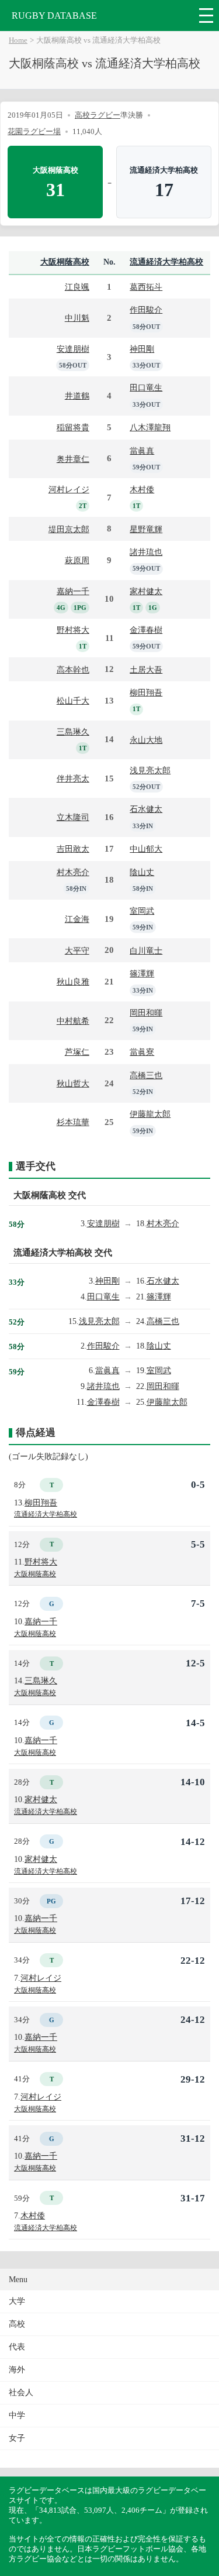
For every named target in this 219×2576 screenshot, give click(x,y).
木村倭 (142, 489)
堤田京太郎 (69, 529)
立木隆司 (73, 817)
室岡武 (142, 911)
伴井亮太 (73, 778)
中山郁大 (146, 849)
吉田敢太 (73, 849)
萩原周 (77, 560)
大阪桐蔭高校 (65, 262)
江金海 (77, 919)
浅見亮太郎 (150, 770)
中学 (17, 2415)
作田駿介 (146, 310)
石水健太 (146, 809)
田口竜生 (146, 387)
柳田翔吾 (146, 692)
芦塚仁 (77, 1052)
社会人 (21, 2393)
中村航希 (73, 1021)
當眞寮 (142, 1052)
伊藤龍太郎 (150, 1114)
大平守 (77, 951)
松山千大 (73, 701)
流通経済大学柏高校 (166, 262)
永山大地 (146, 740)
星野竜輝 (146, 529)
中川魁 (77, 318)
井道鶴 (77, 396)
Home (18, 40)
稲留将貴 (73, 427)
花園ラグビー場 (34, 131)
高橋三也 (146, 1075)
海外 (17, 2370)
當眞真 (142, 451)
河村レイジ (69, 489)
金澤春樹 (146, 630)
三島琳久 (73, 732)
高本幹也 (73, 670)
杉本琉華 (73, 1122)
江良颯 (77, 287)
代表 (17, 2347)
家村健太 (146, 591)
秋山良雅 (73, 982)
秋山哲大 (73, 1083)
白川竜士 (146, 951)
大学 (17, 2301)
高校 (17, 2324)
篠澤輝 (142, 973)
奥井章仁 (73, 459)
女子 (17, 2438)
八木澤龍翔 (150, 427)
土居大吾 (146, 670)
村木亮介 (73, 872)
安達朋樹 (73, 349)
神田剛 (142, 349)
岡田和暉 (146, 1013)
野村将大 (73, 630)
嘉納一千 (73, 591)
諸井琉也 (146, 552)
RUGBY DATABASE (54, 16)
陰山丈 (142, 872)
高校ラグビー (98, 115)
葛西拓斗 (146, 287)
